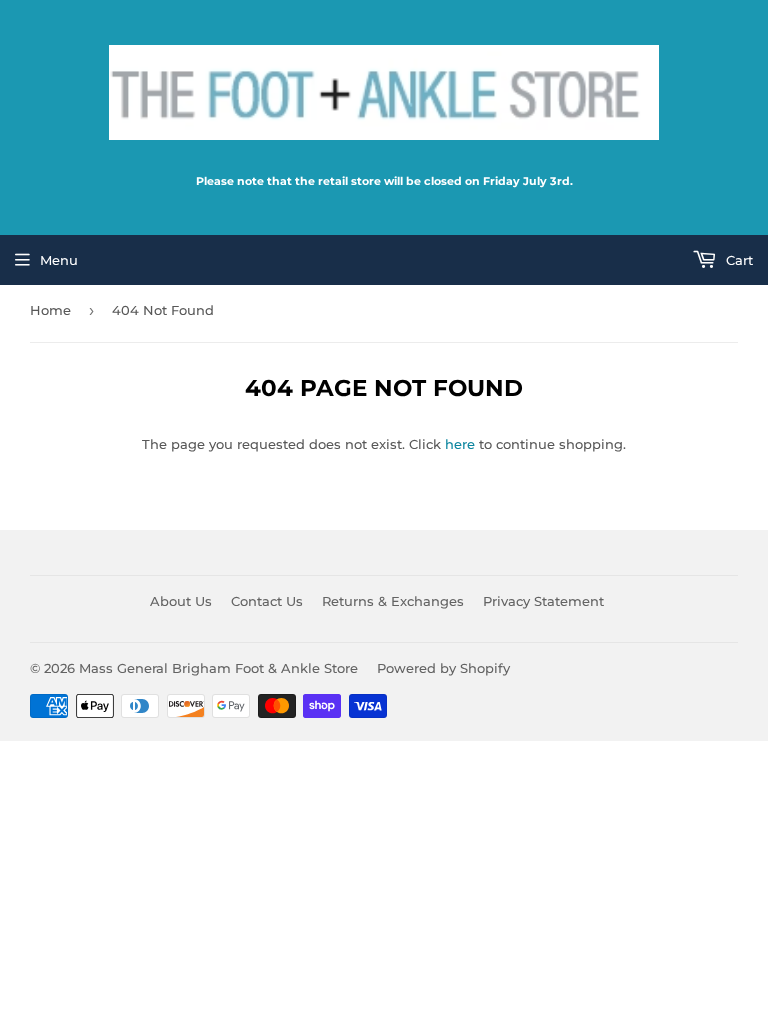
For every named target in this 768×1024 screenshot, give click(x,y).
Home (50, 310)
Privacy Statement (543, 601)
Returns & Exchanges (393, 601)
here (460, 444)
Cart (737, 260)
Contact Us (267, 601)
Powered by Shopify (443, 668)
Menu (59, 260)
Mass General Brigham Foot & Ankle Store (218, 668)
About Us (181, 601)
